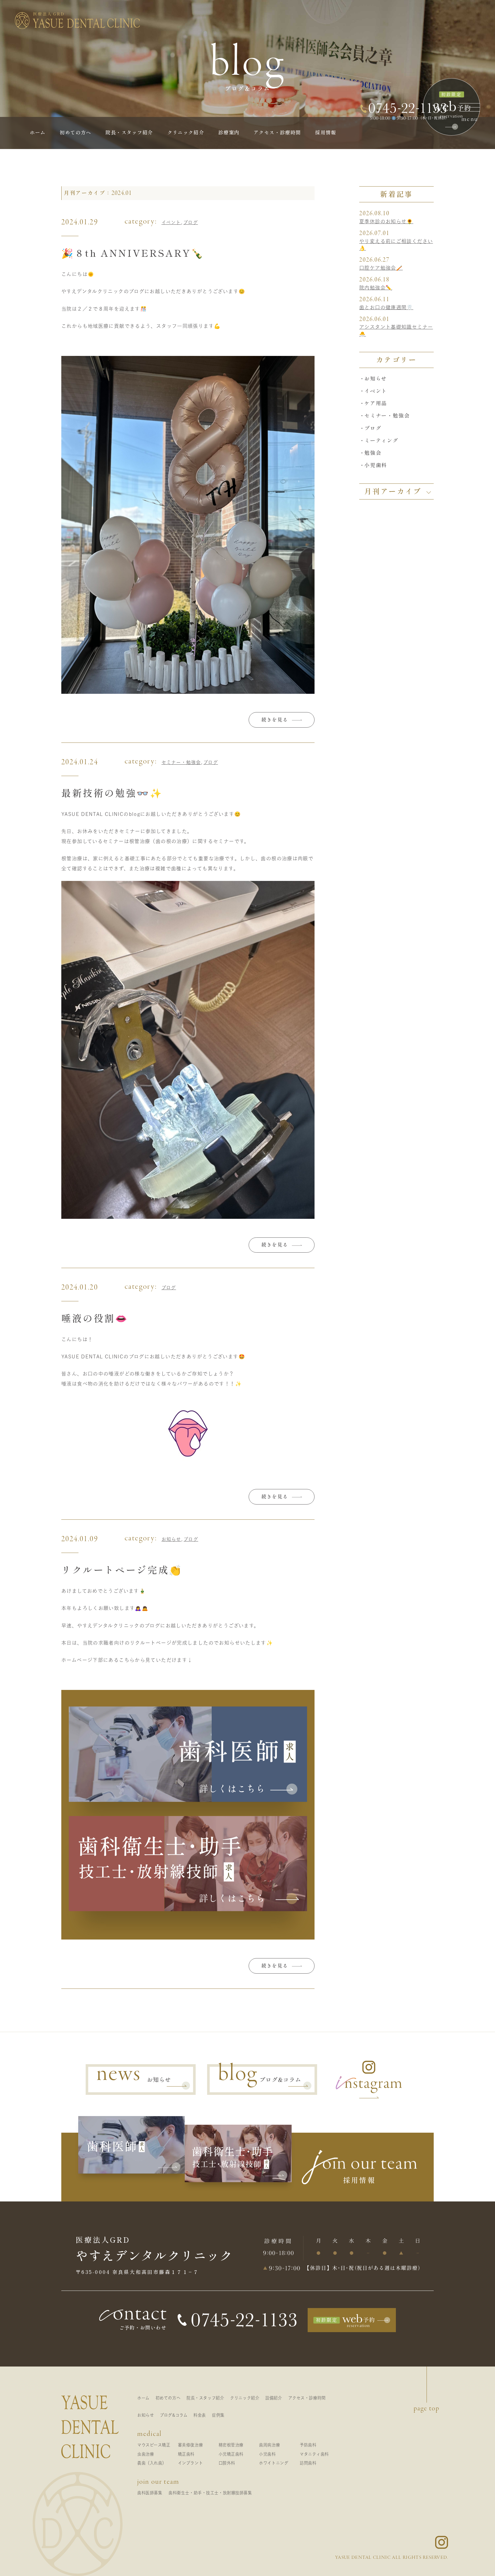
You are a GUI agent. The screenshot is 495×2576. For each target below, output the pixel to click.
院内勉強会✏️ (376, 288)
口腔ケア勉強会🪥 (381, 268)
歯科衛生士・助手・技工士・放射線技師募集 (210, 2493)
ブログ (191, 222)
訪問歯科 (308, 2463)
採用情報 (326, 133)
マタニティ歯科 (314, 2454)
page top (427, 2409)
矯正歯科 (186, 2454)
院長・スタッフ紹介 (129, 133)
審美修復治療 (190, 2445)
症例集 (218, 2415)
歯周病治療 (269, 2445)
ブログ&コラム (174, 2415)
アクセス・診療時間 (277, 133)
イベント (171, 222)
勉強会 (373, 453)
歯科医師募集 (150, 2493)
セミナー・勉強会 (181, 762)
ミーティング (381, 440)
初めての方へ (75, 133)
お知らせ (171, 1539)
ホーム (38, 133)
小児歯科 (376, 465)
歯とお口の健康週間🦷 (386, 307)
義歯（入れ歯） (152, 2463)
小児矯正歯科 (231, 2454)
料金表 (200, 2415)
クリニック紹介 (186, 133)
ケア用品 (376, 403)
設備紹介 (274, 2398)
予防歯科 (308, 2445)
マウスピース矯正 (154, 2445)
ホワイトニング (274, 2463)
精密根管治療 (231, 2445)
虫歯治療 (146, 2454)
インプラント (190, 2463)
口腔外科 (227, 2463)
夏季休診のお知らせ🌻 (386, 221)
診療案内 (229, 133)
